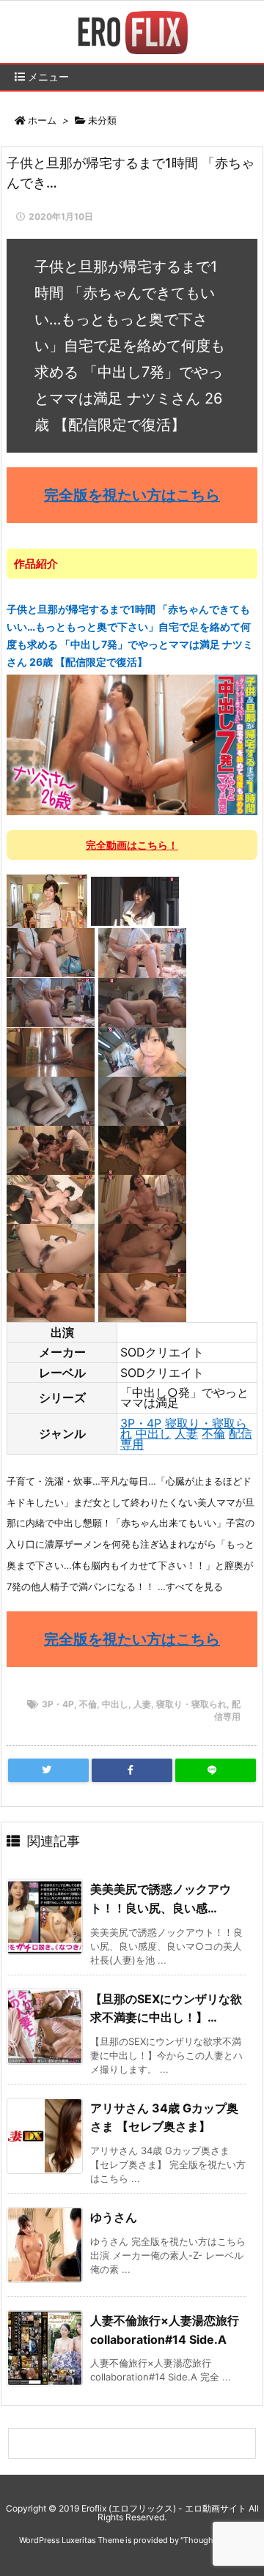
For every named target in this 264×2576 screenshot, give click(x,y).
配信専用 (227, 1710)
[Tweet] (48, 1770)
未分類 (102, 120)
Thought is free (212, 2540)
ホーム (42, 120)
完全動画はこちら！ (132, 845)
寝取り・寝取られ (191, 1704)
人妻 (186, 1433)
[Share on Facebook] (132, 1770)
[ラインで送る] (216, 1770)
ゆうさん (114, 2217)
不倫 (213, 1433)
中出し (153, 1433)
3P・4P (141, 1423)
